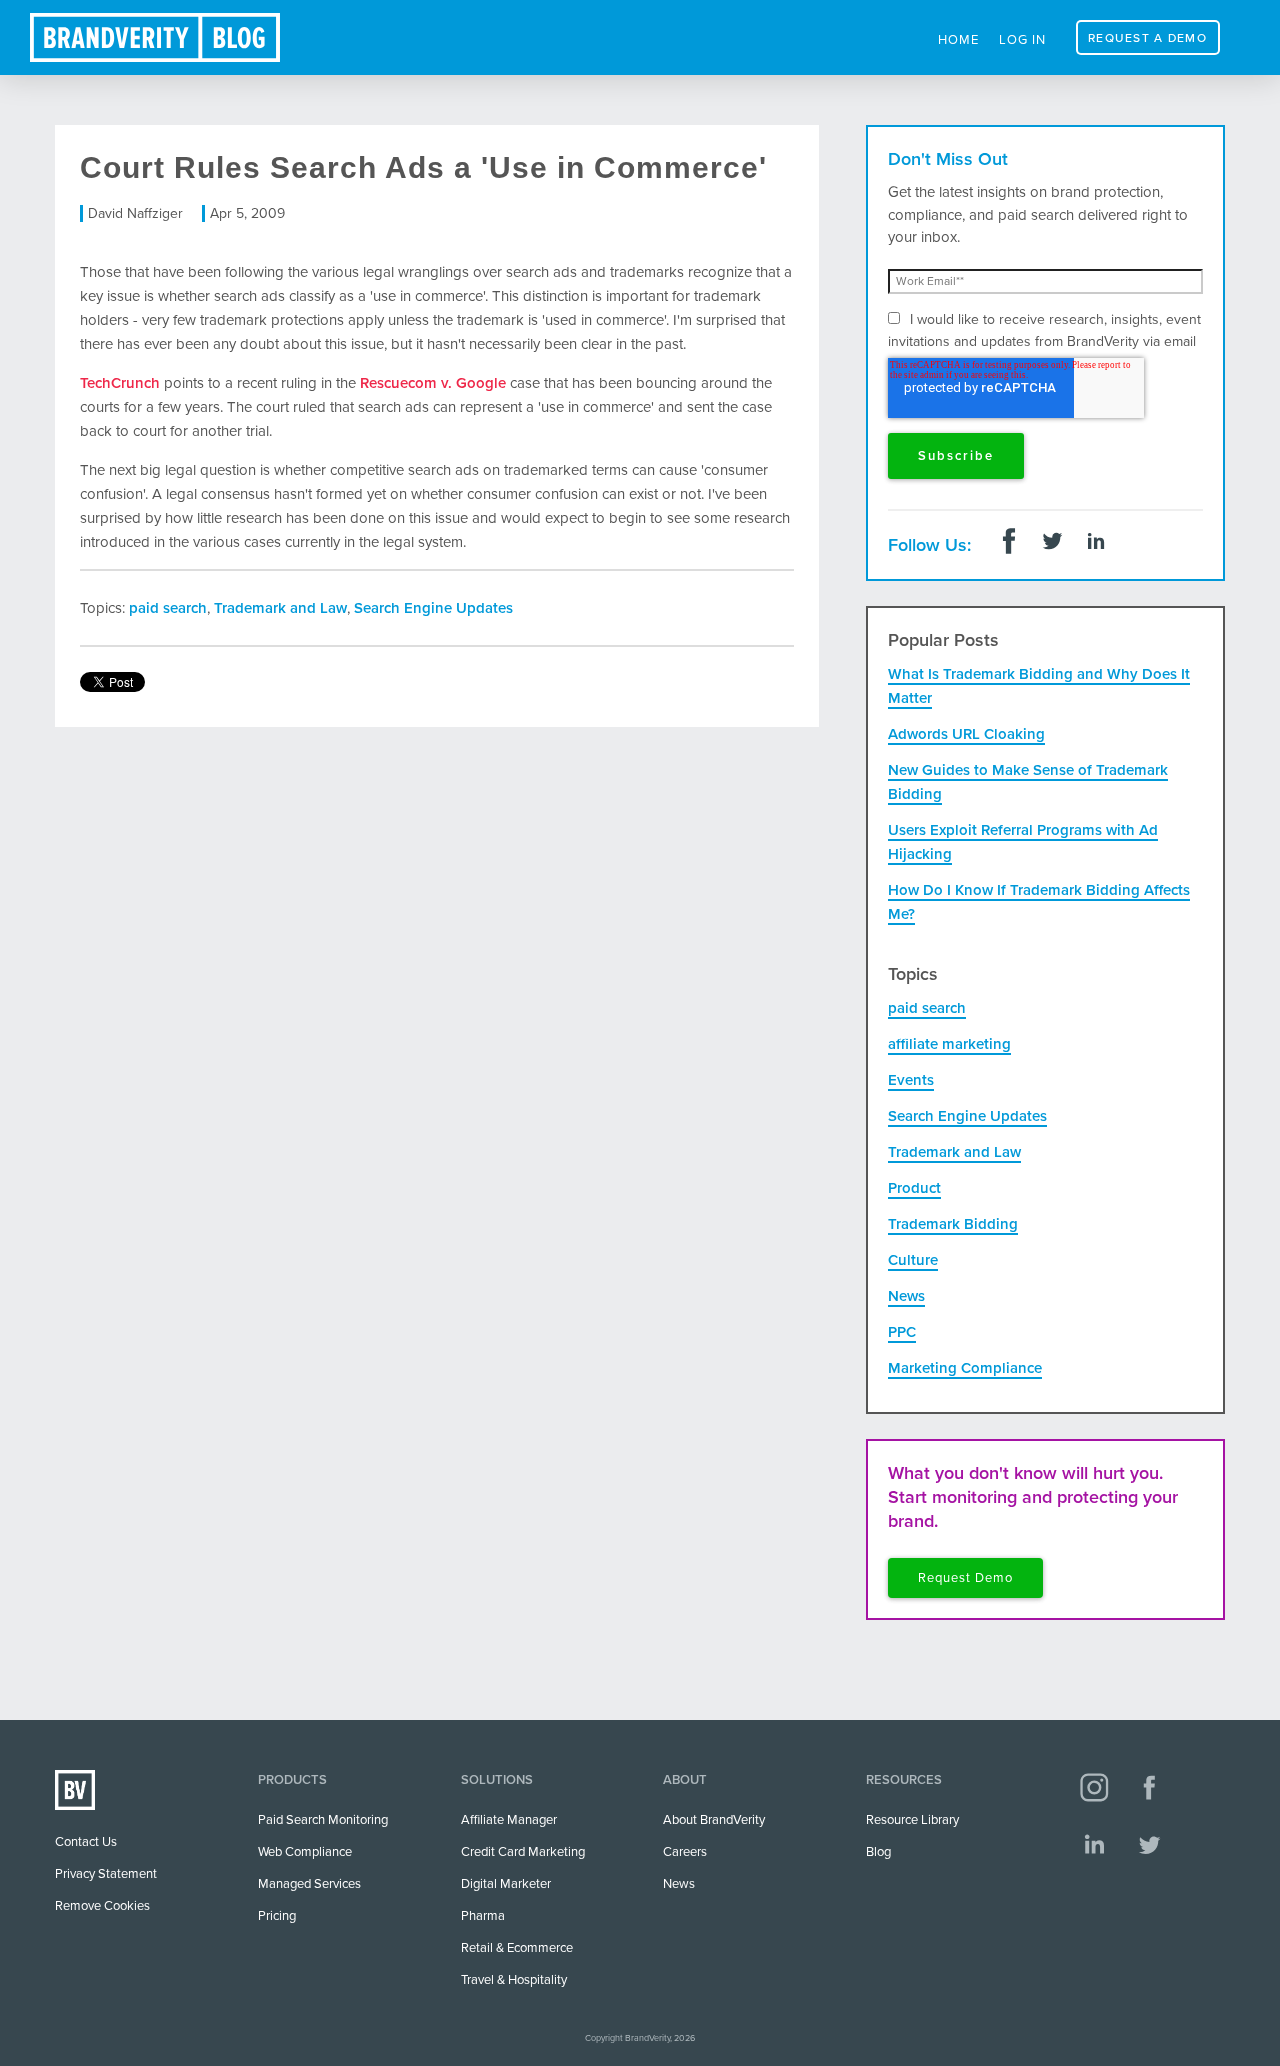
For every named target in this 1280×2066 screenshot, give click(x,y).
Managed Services (309, 1884)
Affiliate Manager (509, 1820)
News (906, 1296)
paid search (168, 608)
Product (914, 1188)
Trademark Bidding (953, 1224)
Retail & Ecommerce (517, 1948)
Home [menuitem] (958, 40)
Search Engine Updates (433, 608)
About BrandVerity (714, 1820)
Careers (685, 1852)
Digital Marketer (506, 1884)
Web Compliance (305, 1852)
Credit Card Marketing (523, 1852)
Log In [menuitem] (1022, 40)
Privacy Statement (106, 1874)
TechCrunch (120, 383)
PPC (902, 1332)
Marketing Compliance (965, 1368)
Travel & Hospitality (514, 1980)
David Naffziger (135, 213)
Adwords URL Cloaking (966, 734)
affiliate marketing (949, 1044)
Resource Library (912, 1820)
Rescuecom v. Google (433, 383)
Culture (913, 1260)
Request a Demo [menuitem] (1147, 38)
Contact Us (86, 1842)
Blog (878, 1852)
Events (911, 1080)
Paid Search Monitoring (323, 1820)
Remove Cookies (102, 1906)
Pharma (483, 1916)
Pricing (277, 1916)
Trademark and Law (280, 608)
